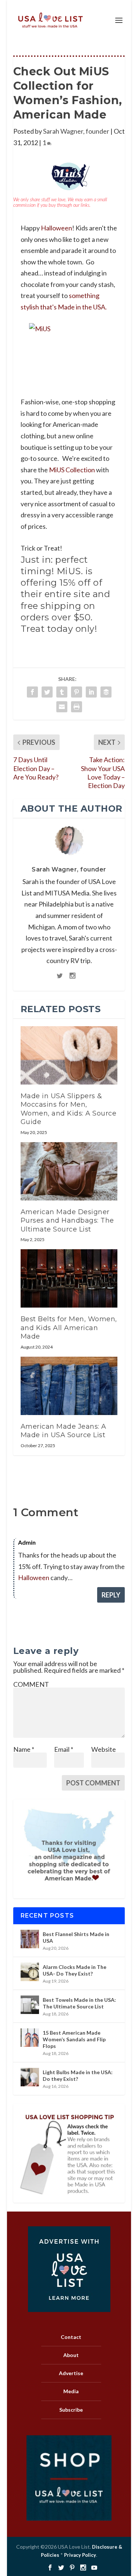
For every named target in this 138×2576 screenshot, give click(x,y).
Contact (71, 2337)
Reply (111, 1595)
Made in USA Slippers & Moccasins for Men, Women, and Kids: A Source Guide (69, 1109)
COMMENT (31, 1684)
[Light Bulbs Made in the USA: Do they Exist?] (30, 2077)
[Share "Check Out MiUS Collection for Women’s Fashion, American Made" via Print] (77, 707)
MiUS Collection (72, 470)
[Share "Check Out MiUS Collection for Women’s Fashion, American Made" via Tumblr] (62, 692)
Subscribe (71, 2410)
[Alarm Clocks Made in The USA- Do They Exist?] (30, 1972)
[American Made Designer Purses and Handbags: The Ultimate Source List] (69, 1171)
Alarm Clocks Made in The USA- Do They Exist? (75, 1970)
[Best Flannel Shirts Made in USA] (30, 1939)
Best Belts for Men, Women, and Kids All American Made (69, 1328)
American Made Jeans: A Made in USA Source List (63, 1431)
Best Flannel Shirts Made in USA (76, 1937)
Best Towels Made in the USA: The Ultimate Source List (79, 2003)
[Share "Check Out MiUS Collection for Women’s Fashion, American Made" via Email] (62, 707)
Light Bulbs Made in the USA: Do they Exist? (78, 2075)
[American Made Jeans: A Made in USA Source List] (69, 1386)
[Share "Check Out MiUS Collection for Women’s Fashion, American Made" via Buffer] (106, 692)
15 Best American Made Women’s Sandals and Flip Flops (74, 2039)
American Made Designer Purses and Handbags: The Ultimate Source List (67, 1221)
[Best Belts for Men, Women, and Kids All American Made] (69, 1278)
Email (64, 1749)
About (71, 2355)
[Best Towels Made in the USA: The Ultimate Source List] (30, 2005)
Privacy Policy (80, 2555)
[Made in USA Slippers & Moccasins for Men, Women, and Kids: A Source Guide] (69, 1055)
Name (24, 1749)
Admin (27, 1542)
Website (104, 1749)
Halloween (56, 228)
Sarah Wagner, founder (76, 131)
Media (71, 2391)
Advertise (71, 2373)
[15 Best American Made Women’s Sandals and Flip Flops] (30, 2038)
